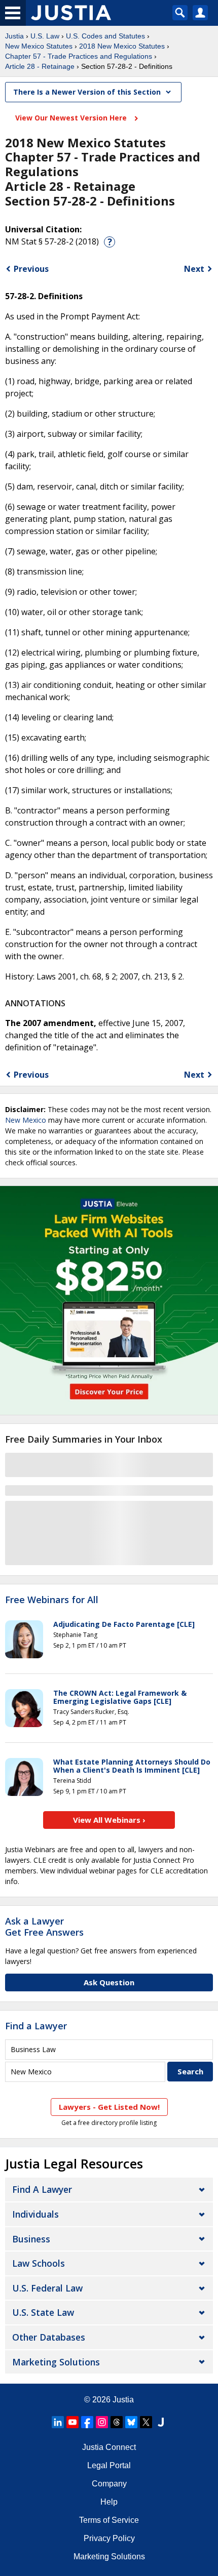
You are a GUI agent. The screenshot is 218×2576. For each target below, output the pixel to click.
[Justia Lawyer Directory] (161, 2422)
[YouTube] (72, 2422)
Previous (31, 269)
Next (194, 269)
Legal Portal (109, 2465)
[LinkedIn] (58, 2422)
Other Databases (49, 2337)
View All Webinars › (109, 1820)
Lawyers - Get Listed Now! (109, 2107)
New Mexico (26, 1120)
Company (109, 2484)
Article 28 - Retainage (40, 66)
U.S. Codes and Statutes (105, 36)
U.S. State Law (43, 2312)
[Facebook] (87, 2422)
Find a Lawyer (36, 2026)
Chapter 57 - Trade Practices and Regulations (79, 56)
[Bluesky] (131, 2422)
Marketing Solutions (56, 2362)
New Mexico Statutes (39, 46)
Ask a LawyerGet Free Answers (44, 1927)
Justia (14, 36)
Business (31, 2239)
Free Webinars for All (52, 1600)
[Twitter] (146, 2422)
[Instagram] (102, 2422)
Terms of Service (109, 2520)
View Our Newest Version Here (72, 118)
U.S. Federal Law (47, 2288)
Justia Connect (109, 2447)
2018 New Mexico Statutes (122, 46)
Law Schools (39, 2263)
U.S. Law (45, 36)
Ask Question (109, 1982)
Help (109, 2502)
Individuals (35, 2214)
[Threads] (117, 2422)
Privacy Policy (109, 2538)
